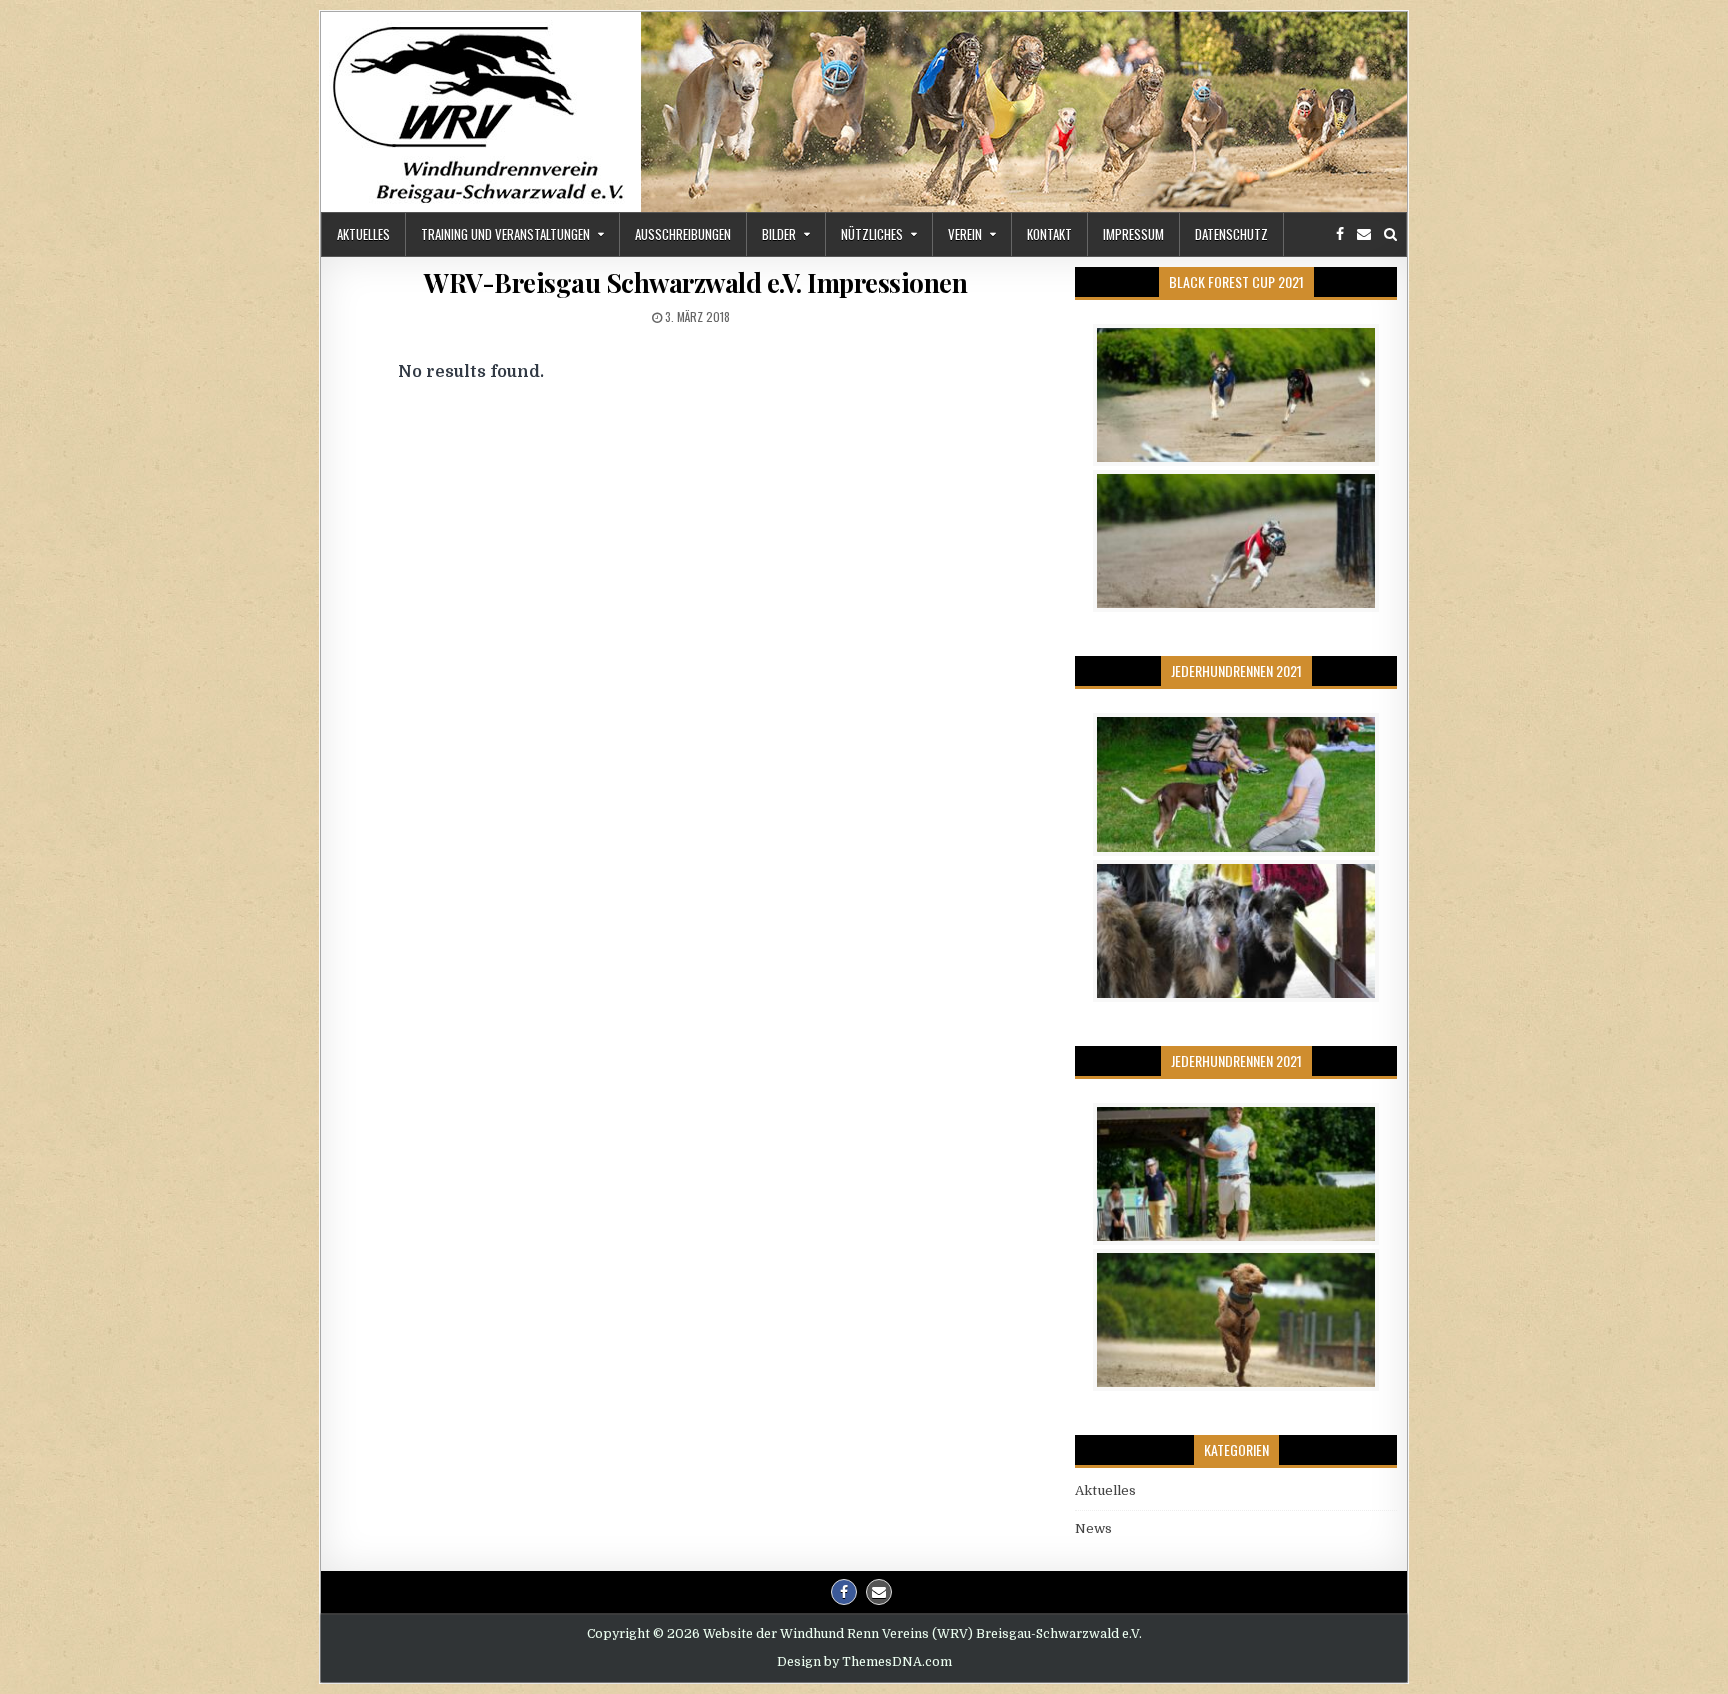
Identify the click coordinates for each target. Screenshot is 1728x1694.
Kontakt (1049, 234)
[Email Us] (1364, 234)
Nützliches (872, 234)
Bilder (779, 234)
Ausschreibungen (683, 234)
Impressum (1133, 234)
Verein (965, 234)
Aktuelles (363, 234)
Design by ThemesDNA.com (864, 1662)
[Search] (1390, 234)
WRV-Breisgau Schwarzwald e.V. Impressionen (695, 282)
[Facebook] (1340, 234)
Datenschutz (1231, 234)
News (1093, 1528)
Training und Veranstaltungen (505, 234)
